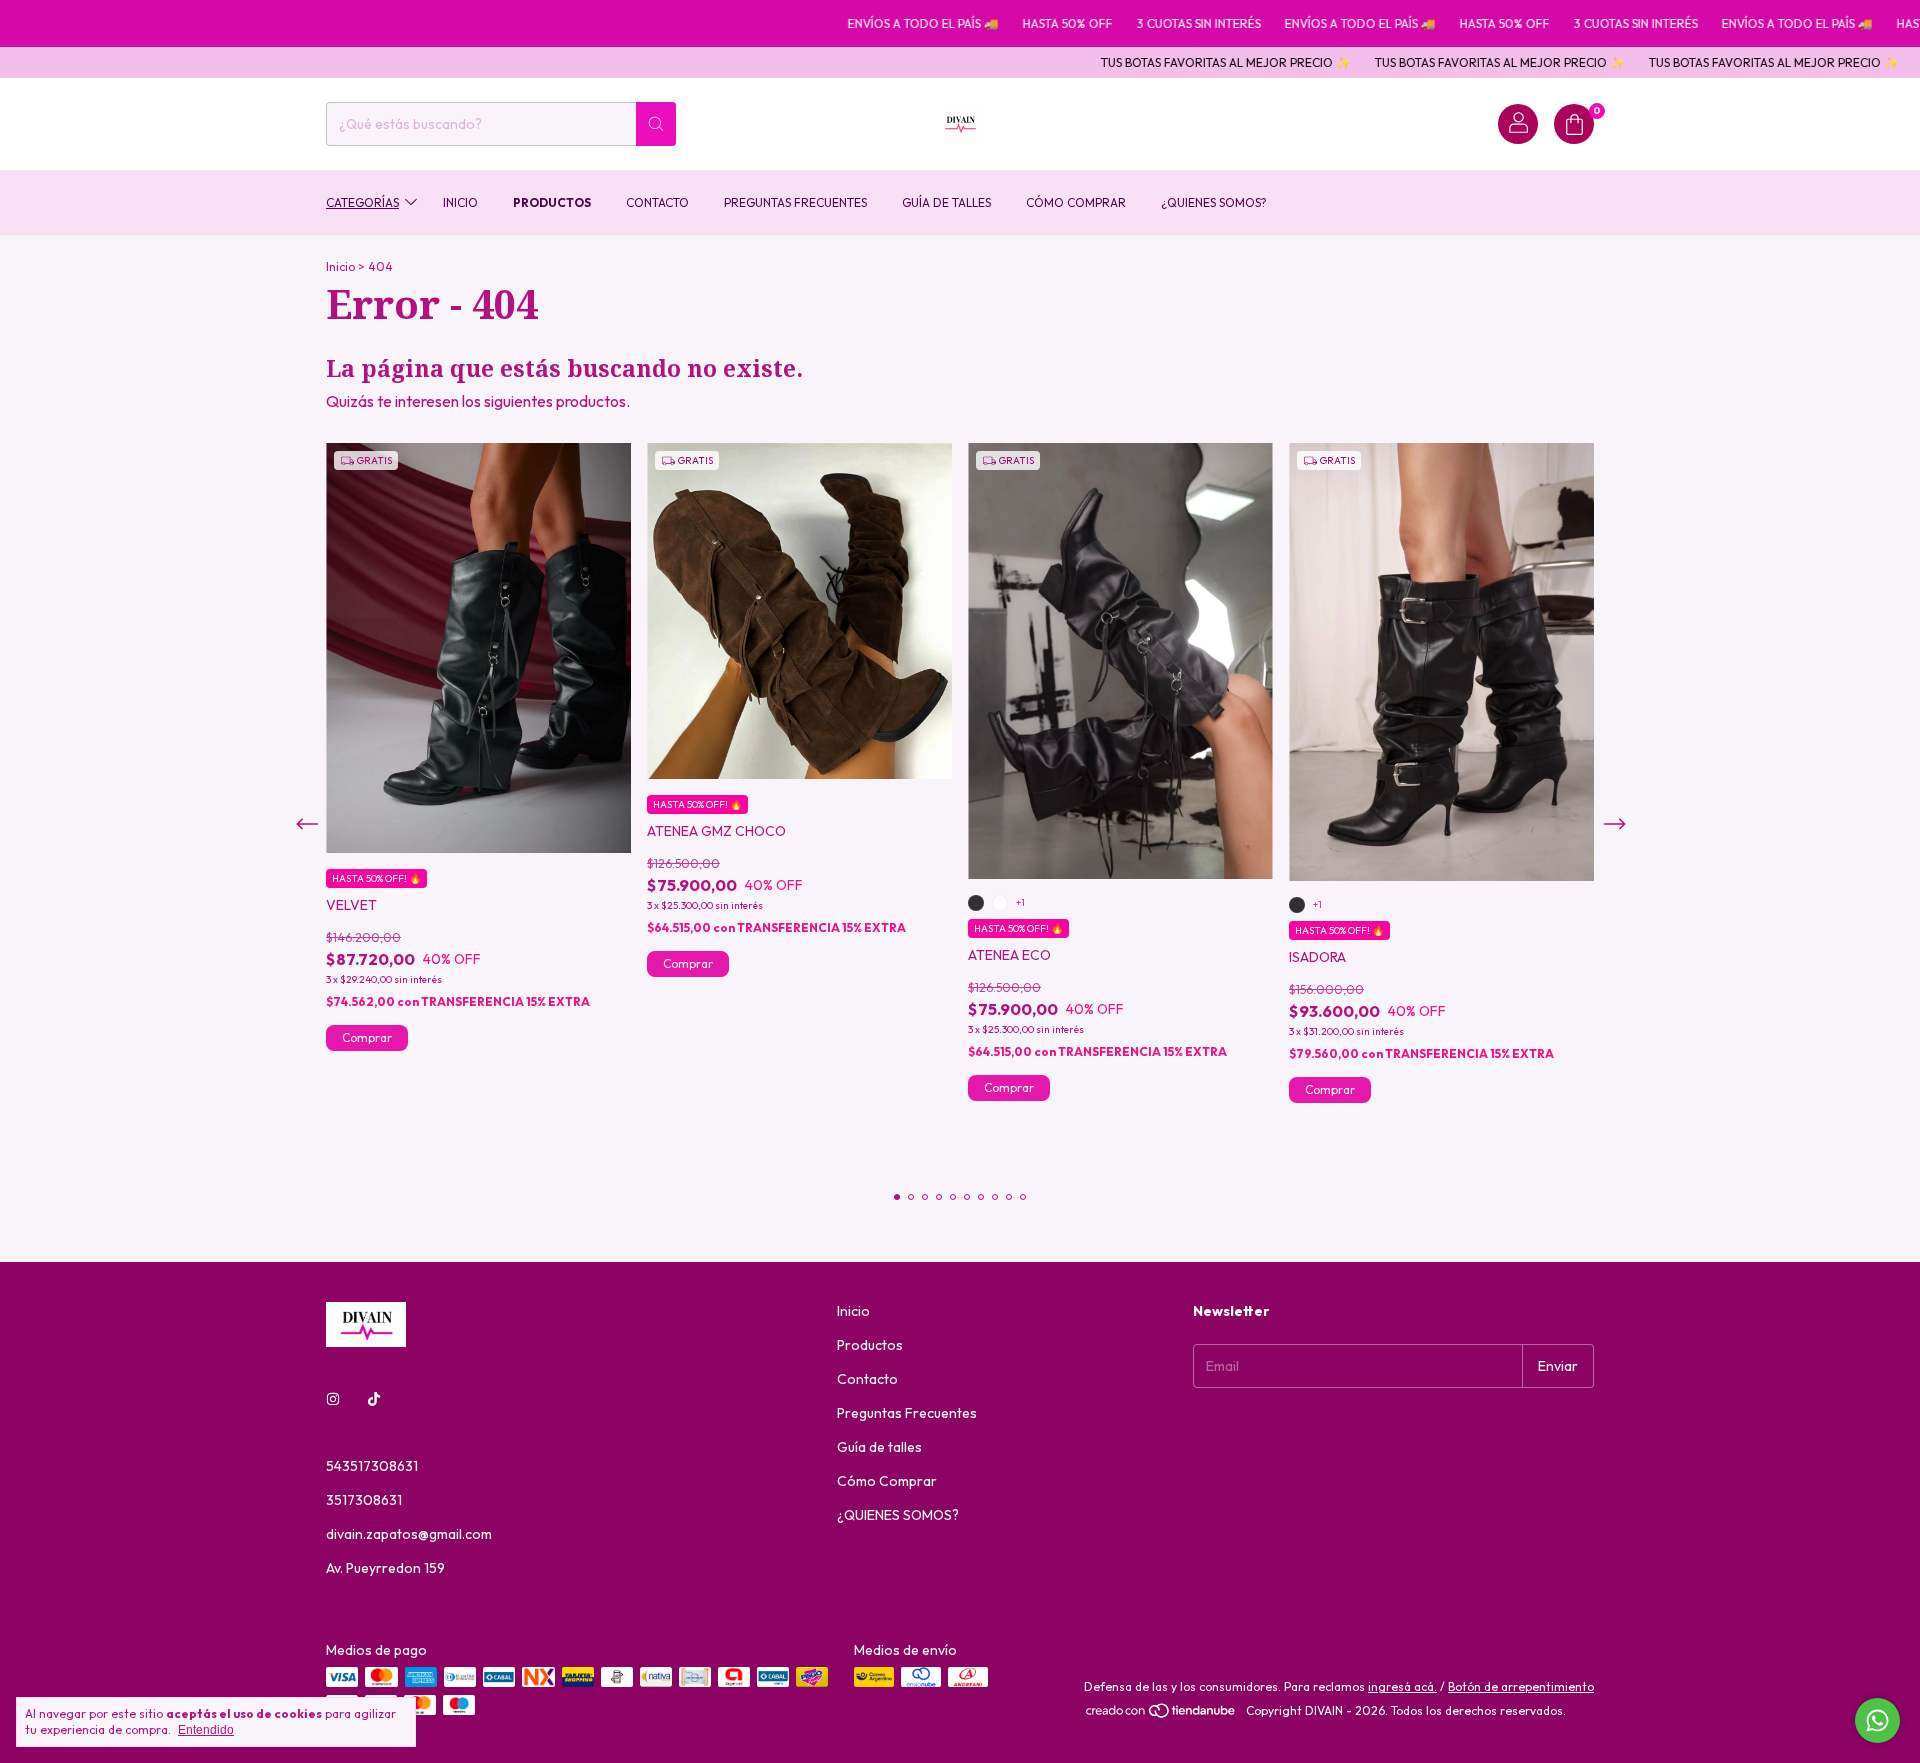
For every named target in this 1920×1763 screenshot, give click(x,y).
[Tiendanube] (1161, 1715)
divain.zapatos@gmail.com (409, 1534)
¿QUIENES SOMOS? (1214, 201)
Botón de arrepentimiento (1521, 1686)
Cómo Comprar (1076, 201)
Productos (552, 201)
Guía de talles (946, 201)
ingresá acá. (1402, 1686)
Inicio (460, 201)
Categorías (362, 201)
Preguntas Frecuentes (795, 201)
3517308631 (364, 1500)
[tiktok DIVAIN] (374, 1400)
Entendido (206, 1730)
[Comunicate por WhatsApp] (1877, 1720)
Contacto (657, 201)
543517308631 (372, 1466)
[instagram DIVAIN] (333, 1400)
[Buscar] (656, 124)
